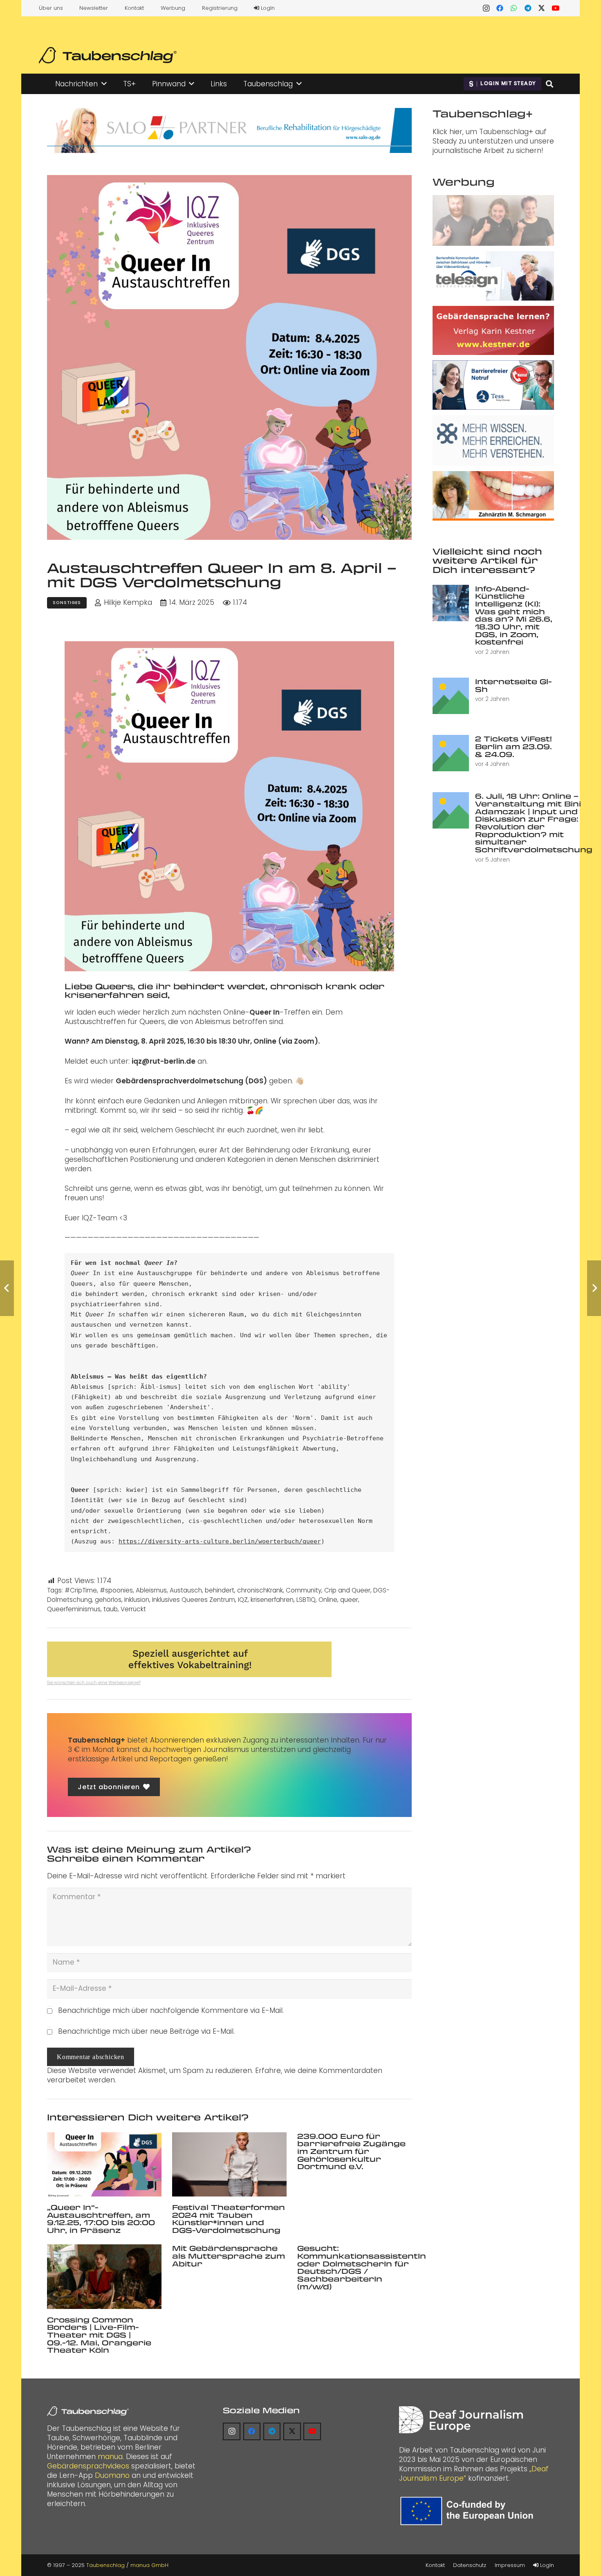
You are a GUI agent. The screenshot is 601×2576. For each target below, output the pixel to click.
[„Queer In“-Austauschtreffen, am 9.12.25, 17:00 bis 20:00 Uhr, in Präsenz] (104, 2164)
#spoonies (116, 1590)
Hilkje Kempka (128, 603)
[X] (542, 8)
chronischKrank (260, 1590)
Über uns (51, 8)
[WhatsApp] (514, 8)
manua (110, 2457)
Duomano (112, 2475)
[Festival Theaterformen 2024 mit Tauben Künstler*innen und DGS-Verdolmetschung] (229, 2164)
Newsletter (94, 8)
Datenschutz (470, 2565)
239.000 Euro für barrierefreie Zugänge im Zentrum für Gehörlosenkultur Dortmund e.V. (351, 2151)
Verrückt (133, 1609)
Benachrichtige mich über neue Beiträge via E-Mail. (146, 2031)
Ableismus (151, 1590)
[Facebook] (500, 8)
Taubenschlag (105, 2565)
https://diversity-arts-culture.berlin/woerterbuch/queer (220, 1541)
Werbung (173, 8)
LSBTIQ (306, 1600)
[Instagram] (486, 8)
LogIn (267, 8)
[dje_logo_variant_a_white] (461, 2420)
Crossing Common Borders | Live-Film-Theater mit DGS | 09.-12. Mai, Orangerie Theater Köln (99, 2335)
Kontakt (134, 8)
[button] (104, 84)
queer (349, 1600)
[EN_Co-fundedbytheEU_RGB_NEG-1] (469, 2511)
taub (111, 1609)
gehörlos (108, 1600)
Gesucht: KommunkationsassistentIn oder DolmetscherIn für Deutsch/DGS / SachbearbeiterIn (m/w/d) (362, 2267)
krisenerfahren (272, 1600)
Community (304, 1590)
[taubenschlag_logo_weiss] (88, 2411)
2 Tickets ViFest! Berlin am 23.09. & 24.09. (514, 746)
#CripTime (81, 1590)
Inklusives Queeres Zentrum (194, 1600)
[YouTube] (556, 8)
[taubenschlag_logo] (108, 55)
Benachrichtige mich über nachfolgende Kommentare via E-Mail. (171, 2010)
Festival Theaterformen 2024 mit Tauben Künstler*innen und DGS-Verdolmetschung (229, 2219)
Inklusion (137, 1600)
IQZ (243, 1600)
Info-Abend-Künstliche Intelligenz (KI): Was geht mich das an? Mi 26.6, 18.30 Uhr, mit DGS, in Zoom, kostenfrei (514, 615)
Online (328, 1600)
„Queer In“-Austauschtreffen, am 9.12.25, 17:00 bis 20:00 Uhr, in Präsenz (101, 2219)
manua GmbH (149, 2565)
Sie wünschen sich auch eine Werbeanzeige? (94, 1683)
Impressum (510, 2565)
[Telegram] (528, 8)
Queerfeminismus (74, 1609)
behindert (220, 1590)
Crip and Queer (347, 1590)
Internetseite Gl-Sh (514, 685)
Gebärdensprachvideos (88, 2466)
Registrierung (220, 8)
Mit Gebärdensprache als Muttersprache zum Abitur (229, 2256)
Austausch (186, 1590)
